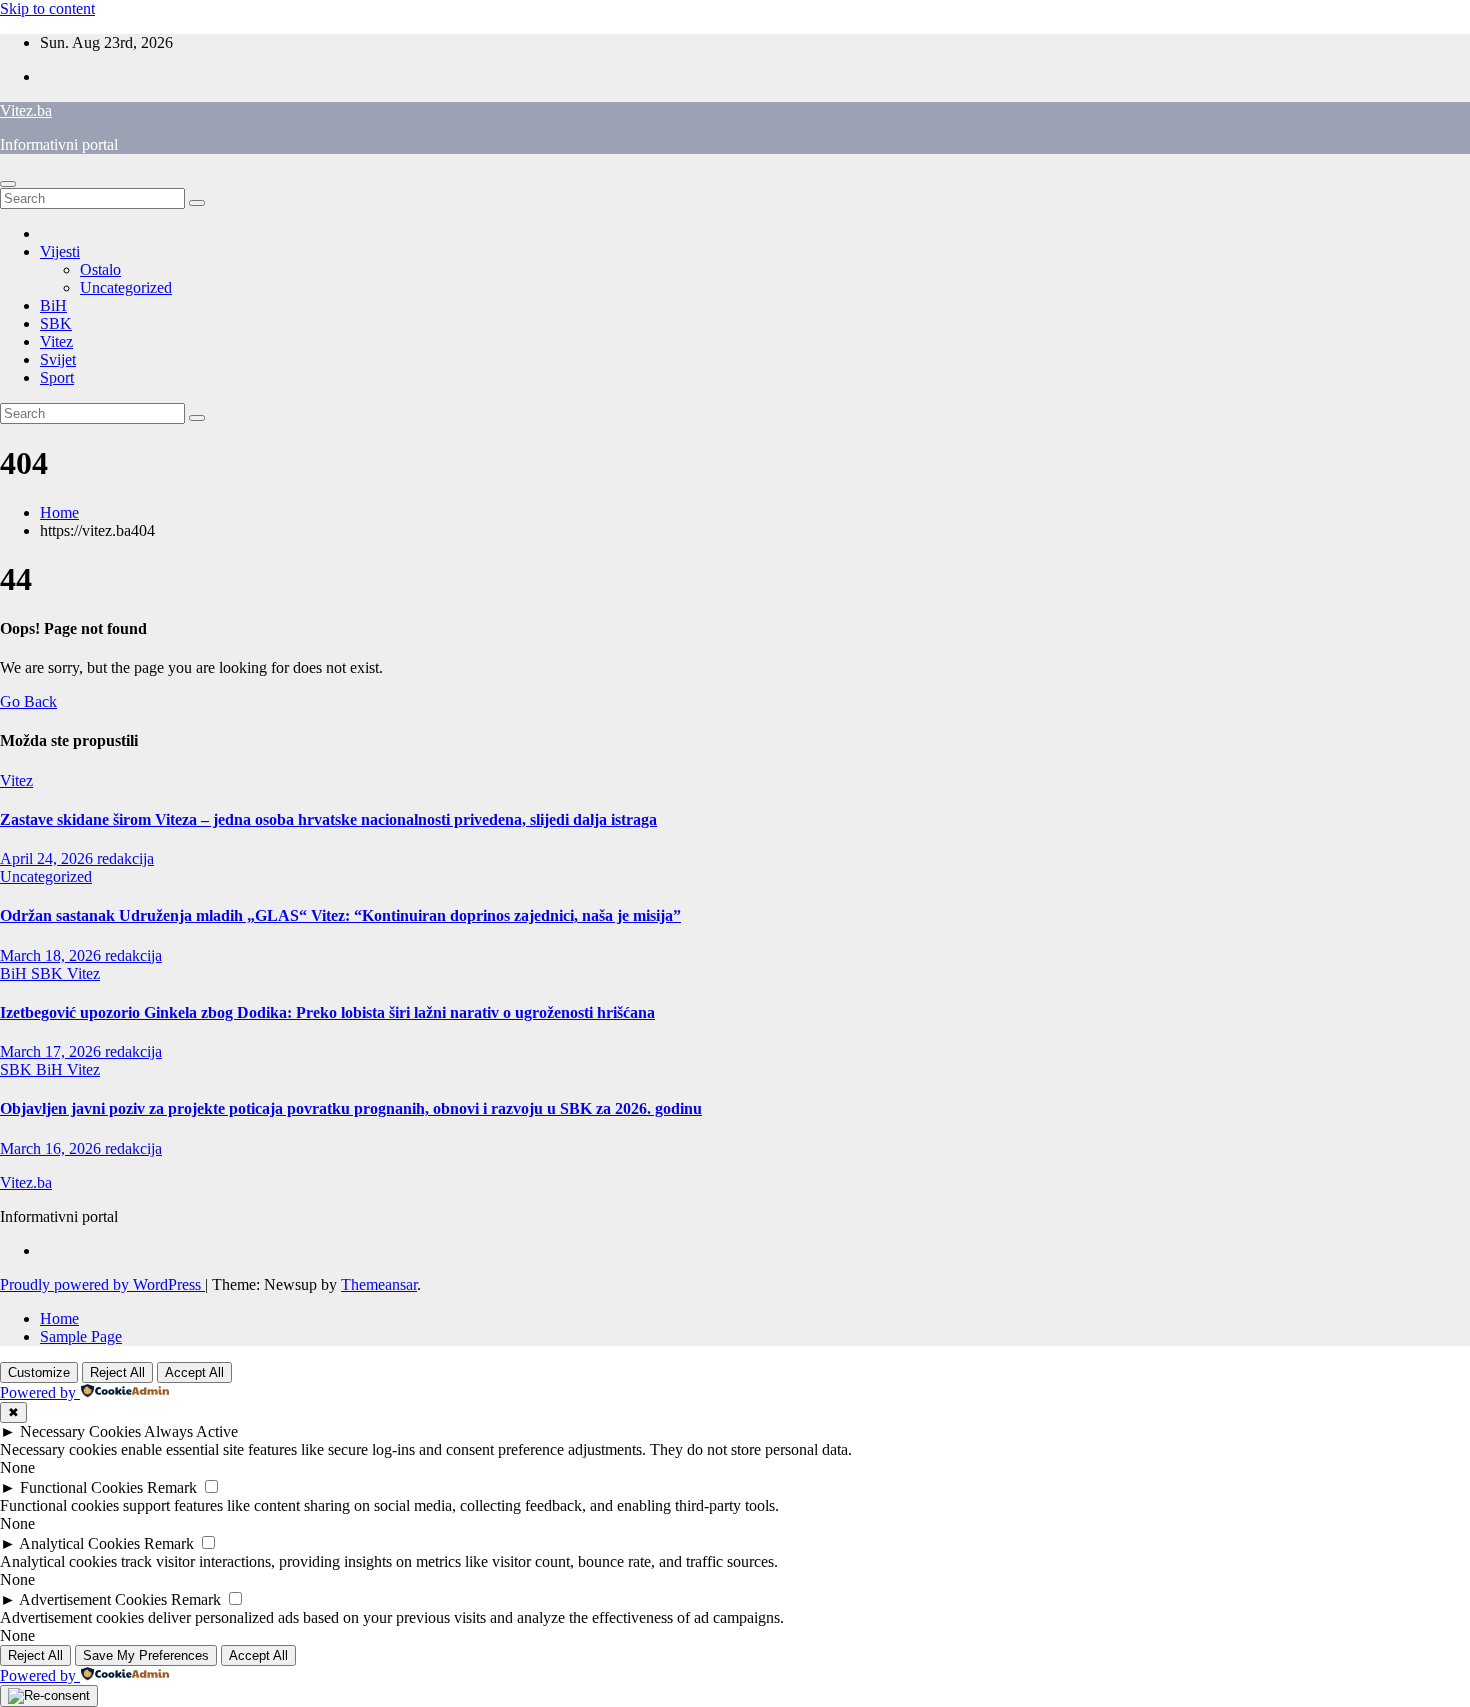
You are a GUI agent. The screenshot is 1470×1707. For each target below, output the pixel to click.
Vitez (56, 341)
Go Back (28, 701)
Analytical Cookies (79, 1543)
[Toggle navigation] (8, 184)
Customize (39, 1372)
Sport (57, 377)
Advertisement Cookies (93, 1599)
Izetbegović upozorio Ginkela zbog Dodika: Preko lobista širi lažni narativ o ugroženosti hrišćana (327, 1012)
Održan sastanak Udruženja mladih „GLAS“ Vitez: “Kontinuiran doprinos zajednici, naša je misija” (340, 915)
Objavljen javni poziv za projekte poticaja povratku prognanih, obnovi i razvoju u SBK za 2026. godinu (351, 1108)
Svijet (58, 359)
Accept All (194, 1372)
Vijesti (60, 251)
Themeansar (379, 1284)
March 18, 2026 (52, 955)
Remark (172, 1487)
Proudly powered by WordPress (102, 1284)
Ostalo (100, 269)
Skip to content (47, 8)
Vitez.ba (26, 110)
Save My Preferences (146, 1655)
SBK (56, 323)
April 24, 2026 (48, 858)
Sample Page (81, 1336)
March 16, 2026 (52, 1148)
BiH (53, 305)
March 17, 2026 (52, 1051)
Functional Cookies (81, 1487)
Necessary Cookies (80, 1431)
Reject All (117, 1372)
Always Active (191, 1431)
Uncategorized (126, 287)
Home (59, 512)
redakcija (125, 858)
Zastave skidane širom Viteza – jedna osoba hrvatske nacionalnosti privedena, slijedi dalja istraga (328, 819)
